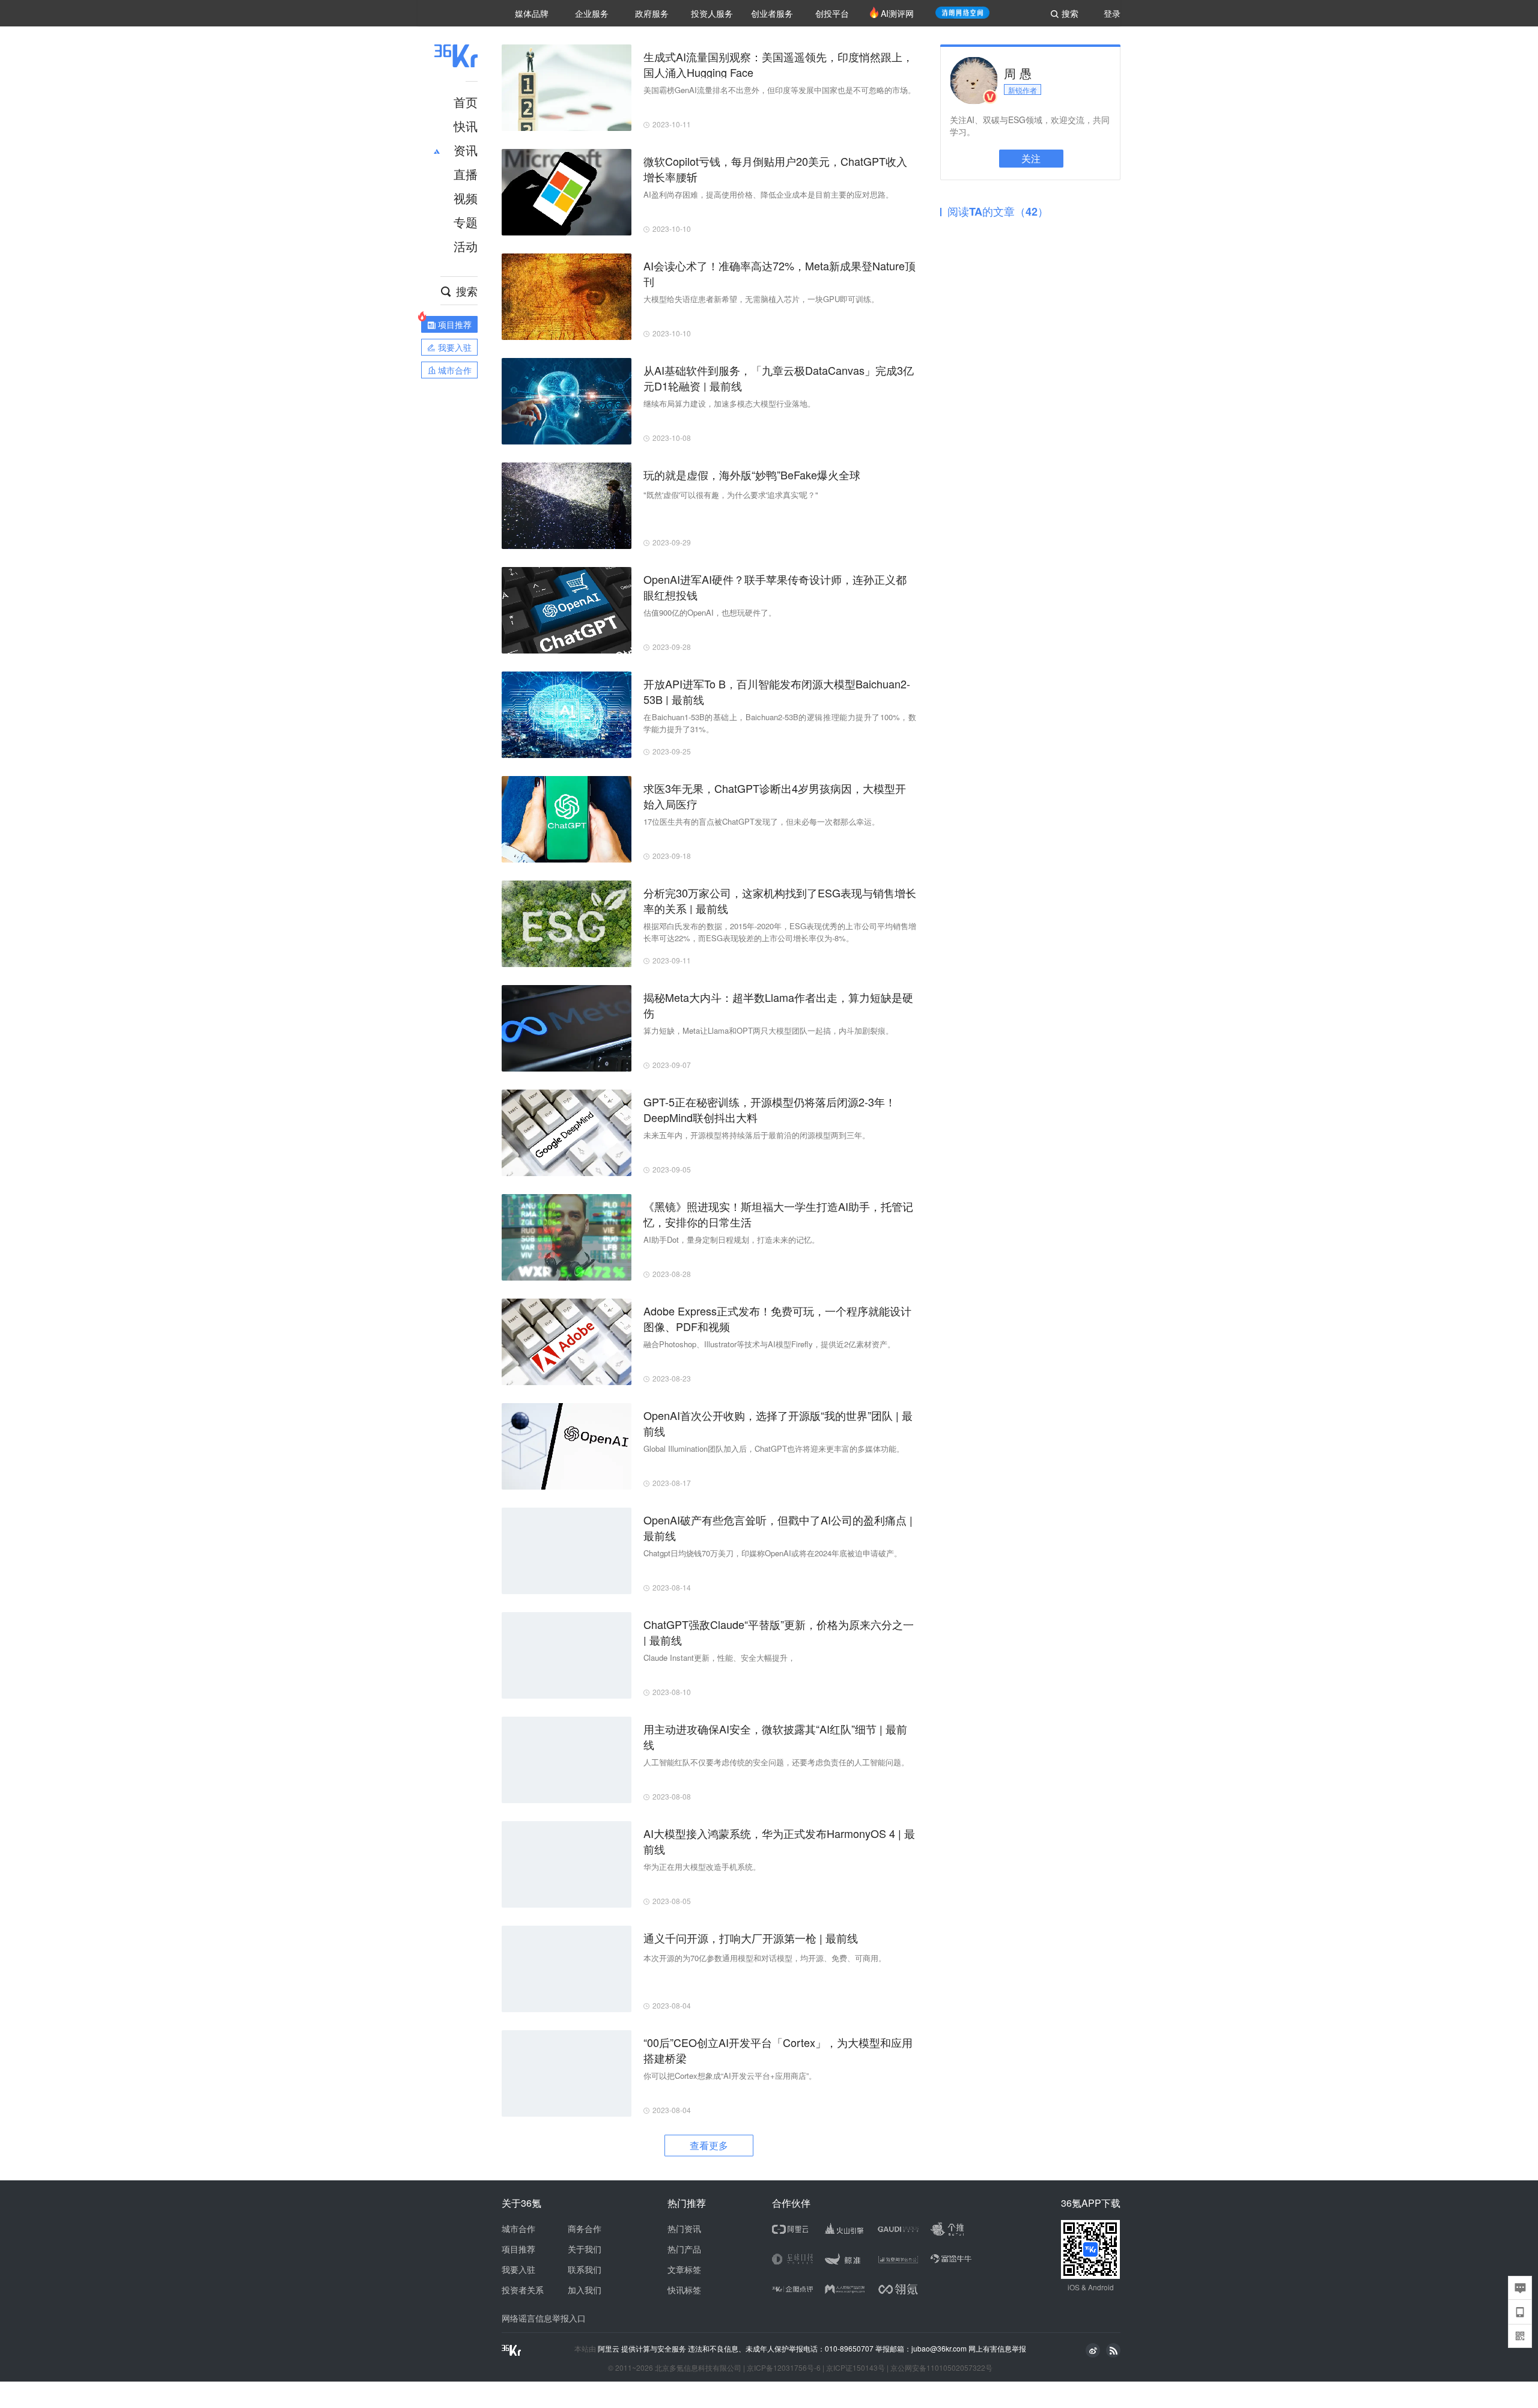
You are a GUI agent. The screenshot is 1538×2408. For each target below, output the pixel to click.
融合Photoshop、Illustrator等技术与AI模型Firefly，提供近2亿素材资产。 (769, 1344)
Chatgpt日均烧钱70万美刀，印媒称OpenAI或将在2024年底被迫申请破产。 (773, 1553)
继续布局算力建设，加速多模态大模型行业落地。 (729, 403)
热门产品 (684, 2249)
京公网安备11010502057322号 (941, 2367)
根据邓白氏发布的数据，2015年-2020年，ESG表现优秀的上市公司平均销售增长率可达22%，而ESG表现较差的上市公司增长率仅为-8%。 (780, 932)
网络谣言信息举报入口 (544, 2318)
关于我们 (585, 2249)
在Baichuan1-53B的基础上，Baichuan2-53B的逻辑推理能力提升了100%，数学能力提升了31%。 (780, 723)
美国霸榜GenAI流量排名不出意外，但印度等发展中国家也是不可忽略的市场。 (780, 90)
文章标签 (684, 2269)
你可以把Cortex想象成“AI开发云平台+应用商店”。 (730, 2076)
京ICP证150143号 (856, 2367)
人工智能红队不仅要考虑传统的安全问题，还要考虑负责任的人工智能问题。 (776, 1762)
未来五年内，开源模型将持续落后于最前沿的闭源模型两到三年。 (757, 1135)
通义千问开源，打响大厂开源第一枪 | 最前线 (751, 1938)
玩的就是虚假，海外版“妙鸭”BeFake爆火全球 (752, 475)
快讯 (466, 126)
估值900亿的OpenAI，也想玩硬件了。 (710, 612)
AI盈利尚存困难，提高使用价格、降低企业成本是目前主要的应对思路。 (768, 194)
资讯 (466, 150)
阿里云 (609, 2349)
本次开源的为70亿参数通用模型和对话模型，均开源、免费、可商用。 (765, 1958)
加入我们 (585, 2290)
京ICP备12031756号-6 (784, 2367)
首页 (466, 102)
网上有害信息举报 (997, 2348)
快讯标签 (684, 2290)
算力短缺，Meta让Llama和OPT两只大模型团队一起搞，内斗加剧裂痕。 (768, 1030)
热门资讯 (684, 2228)
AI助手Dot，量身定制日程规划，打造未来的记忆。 (731, 1239)
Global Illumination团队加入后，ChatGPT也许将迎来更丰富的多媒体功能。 (774, 1448)
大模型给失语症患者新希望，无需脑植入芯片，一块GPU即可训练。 (761, 299)
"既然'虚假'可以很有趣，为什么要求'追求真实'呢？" (731, 495)
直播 (466, 174)
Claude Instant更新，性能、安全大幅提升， (719, 1657)
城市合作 (518, 2228)
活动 (466, 246)
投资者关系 (523, 2290)
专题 (466, 222)
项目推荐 (518, 2249)
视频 (466, 198)
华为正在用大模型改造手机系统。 (702, 1867)
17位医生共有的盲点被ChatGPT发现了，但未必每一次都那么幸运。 (761, 821)
